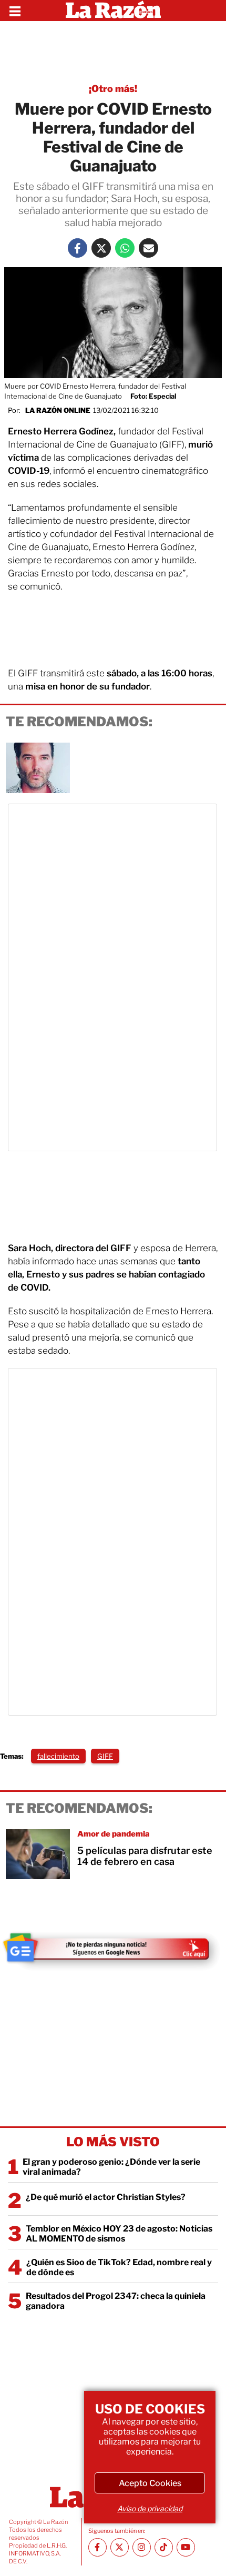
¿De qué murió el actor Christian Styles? (106, 2197)
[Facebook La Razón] (78, 248)
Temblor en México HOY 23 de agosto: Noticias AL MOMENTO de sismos (119, 2234)
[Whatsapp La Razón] (125, 248)
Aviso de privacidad (150, 2508)
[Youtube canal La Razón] (186, 2547)
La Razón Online (58, 410)
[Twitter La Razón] (101, 248)
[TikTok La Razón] (164, 2547)
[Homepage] (113, 11)
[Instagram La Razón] (142, 2547)
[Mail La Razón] (148, 248)
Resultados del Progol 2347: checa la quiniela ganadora (116, 2301)
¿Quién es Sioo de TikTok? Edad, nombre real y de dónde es (119, 2267)
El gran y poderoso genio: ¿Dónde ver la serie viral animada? (111, 2167)
